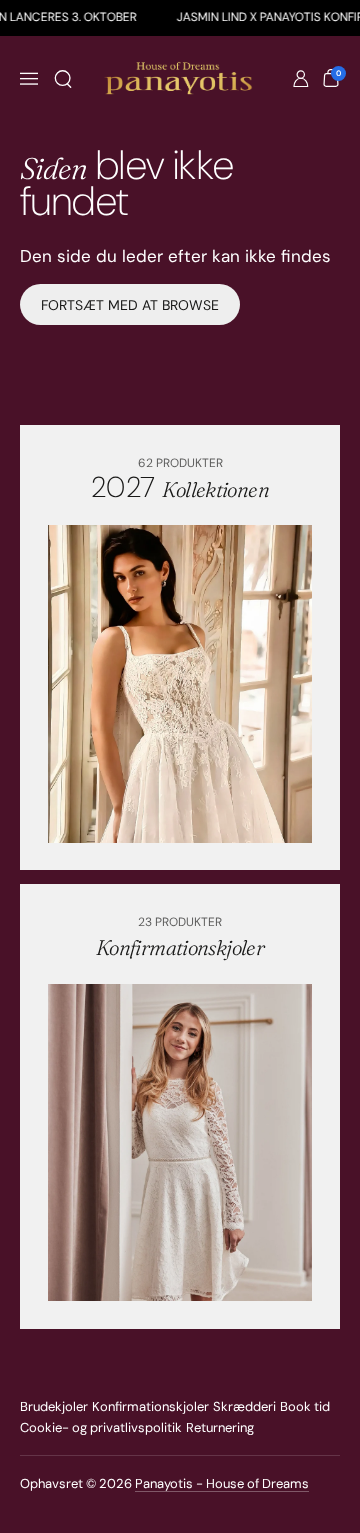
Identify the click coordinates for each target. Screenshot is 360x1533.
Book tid (305, 1406)
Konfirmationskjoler (150, 1406)
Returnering (220, 1427)
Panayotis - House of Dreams (222, 1483)
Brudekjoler (54, 1406)
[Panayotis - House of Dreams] (180, 79)
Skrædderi (244, 1406)
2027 (180, 487)
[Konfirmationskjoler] (180, 1142)
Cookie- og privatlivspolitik (101, 1427)
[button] (63, 79)
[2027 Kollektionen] (180, 683)
